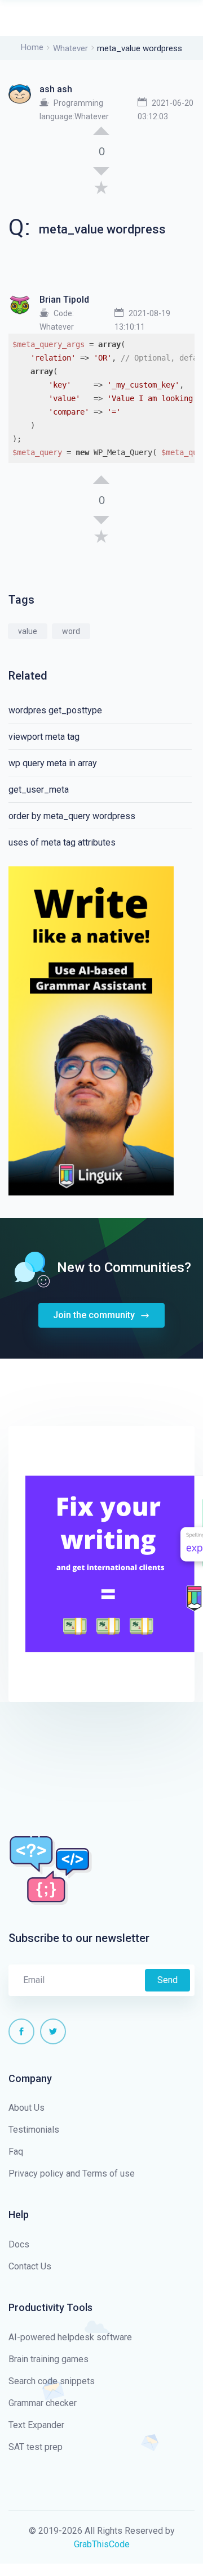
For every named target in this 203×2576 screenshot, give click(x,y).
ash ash (56, 89)
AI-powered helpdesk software (70, 2337)
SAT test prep (36, 2447)
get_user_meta (39, 790)
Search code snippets (52, 2381)
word (71, 631)
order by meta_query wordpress (72, 816)
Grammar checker (43, 2403)
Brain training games (48, 2359)
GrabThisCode (102, 2544)
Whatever (70, 48)
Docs (19, 2244)
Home (32, 47)
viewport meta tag (44, 737)
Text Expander (36, 2425)
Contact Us (30, 2266)
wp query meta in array (53, 763)
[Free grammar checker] (91, 1030)
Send (167, 1980)
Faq (16, 2152)
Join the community (95, 1315)
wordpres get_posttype (55, 710)
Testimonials (34, 2130)
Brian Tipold (64, 300)
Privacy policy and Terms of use (72, 2173)
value (28, 631)
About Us (27, 2108)
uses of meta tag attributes (62, 842)
